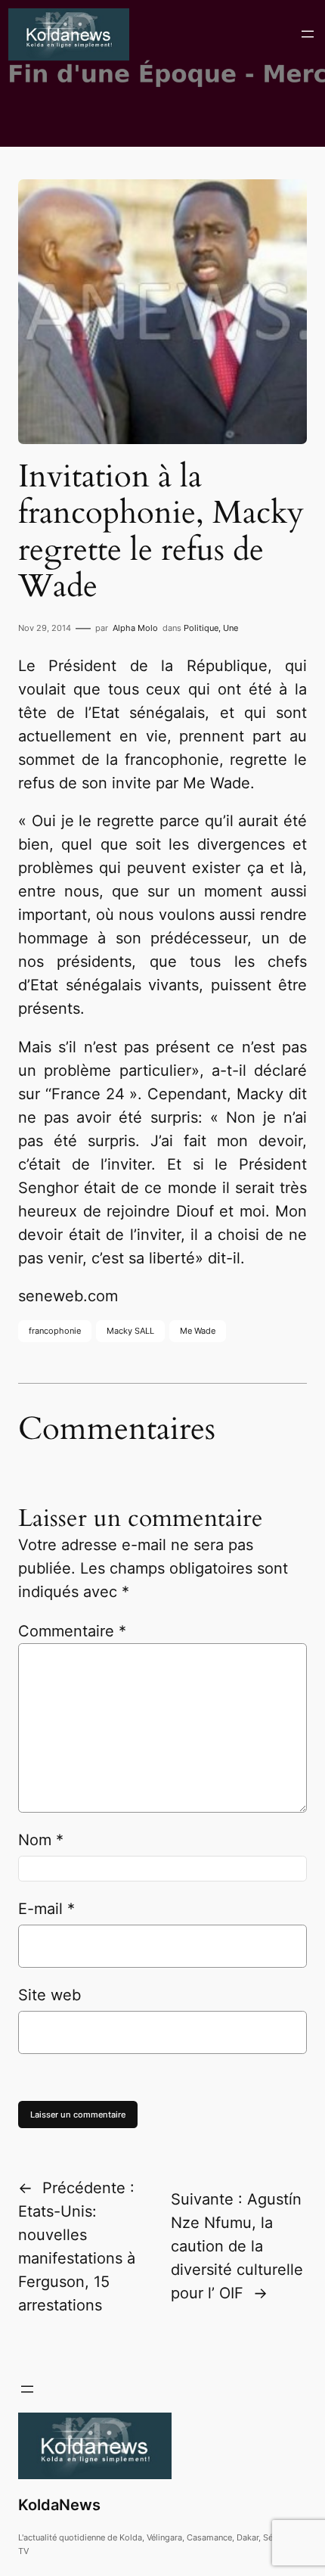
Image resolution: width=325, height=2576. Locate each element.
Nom (41, 1840)
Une (231, 628)
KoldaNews (59, 2505)
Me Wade (198, 1331)
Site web (50, 1995)
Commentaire (72, 1631)
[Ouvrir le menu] (308, 34)
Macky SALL (130, 1331)
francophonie (55, 1331)
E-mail (46, 1909)
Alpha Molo (135, 628)
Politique (201, 628)
